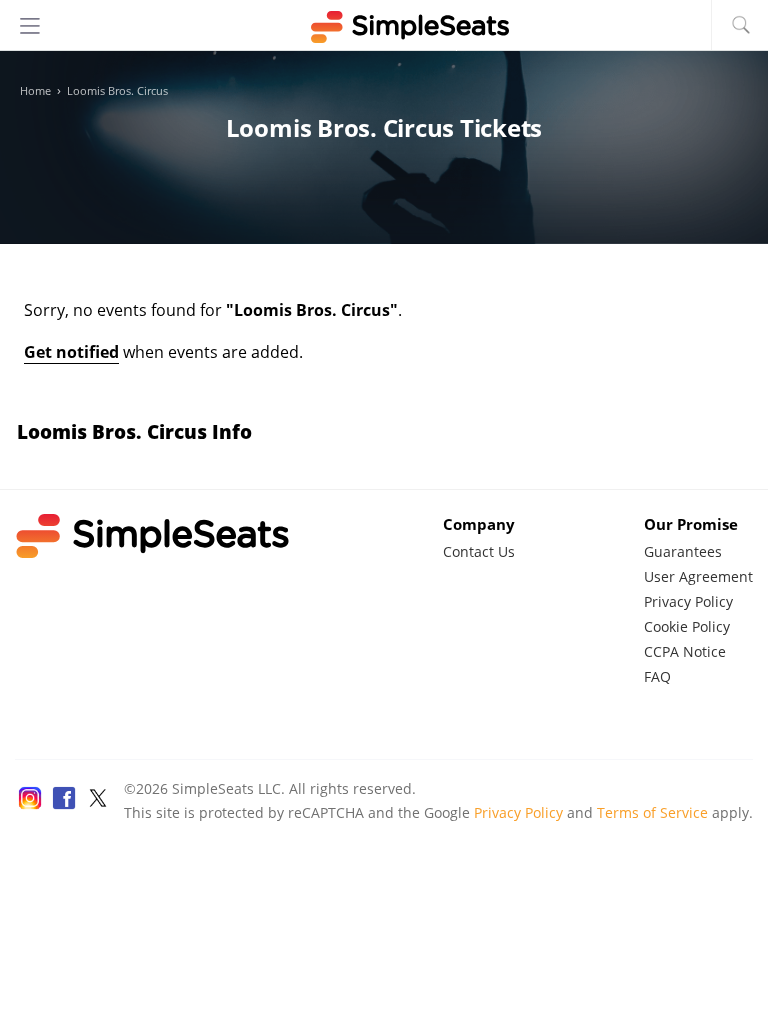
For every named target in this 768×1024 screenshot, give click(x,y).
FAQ (657, 676)
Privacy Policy (688, 601)
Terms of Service (652, 812)
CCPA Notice (685, 651)
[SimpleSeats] (384, 27)
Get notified (71, 352)
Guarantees (683, 551)
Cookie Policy (687, 626)
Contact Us (479, 551)
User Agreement (698, 576)
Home (35, 91)
